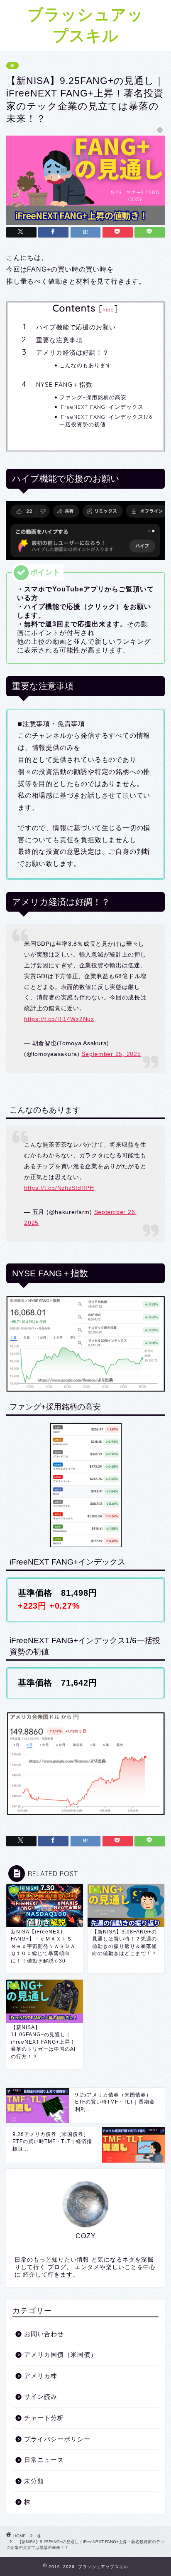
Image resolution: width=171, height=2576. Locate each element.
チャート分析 (44, 2418)
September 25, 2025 (111, 1054)
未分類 (34, 2481)
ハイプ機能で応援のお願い (76, 327)
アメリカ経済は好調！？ (73, 352)
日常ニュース (44, 2460)
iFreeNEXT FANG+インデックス (101, 407)
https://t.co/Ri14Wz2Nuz (59, 1019)
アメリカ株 (41, 2376)
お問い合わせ (44, 2334)
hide (108, 310)
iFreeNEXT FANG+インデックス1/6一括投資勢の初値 (106, 420)
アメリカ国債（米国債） (61, 2355)
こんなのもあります (85, 365)
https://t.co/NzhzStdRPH (59, 1188)
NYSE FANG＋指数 (64, 384)
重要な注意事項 (59, 340)
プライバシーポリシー (57, 2439)
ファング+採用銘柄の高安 (93, 397)
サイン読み (41, 2397)
